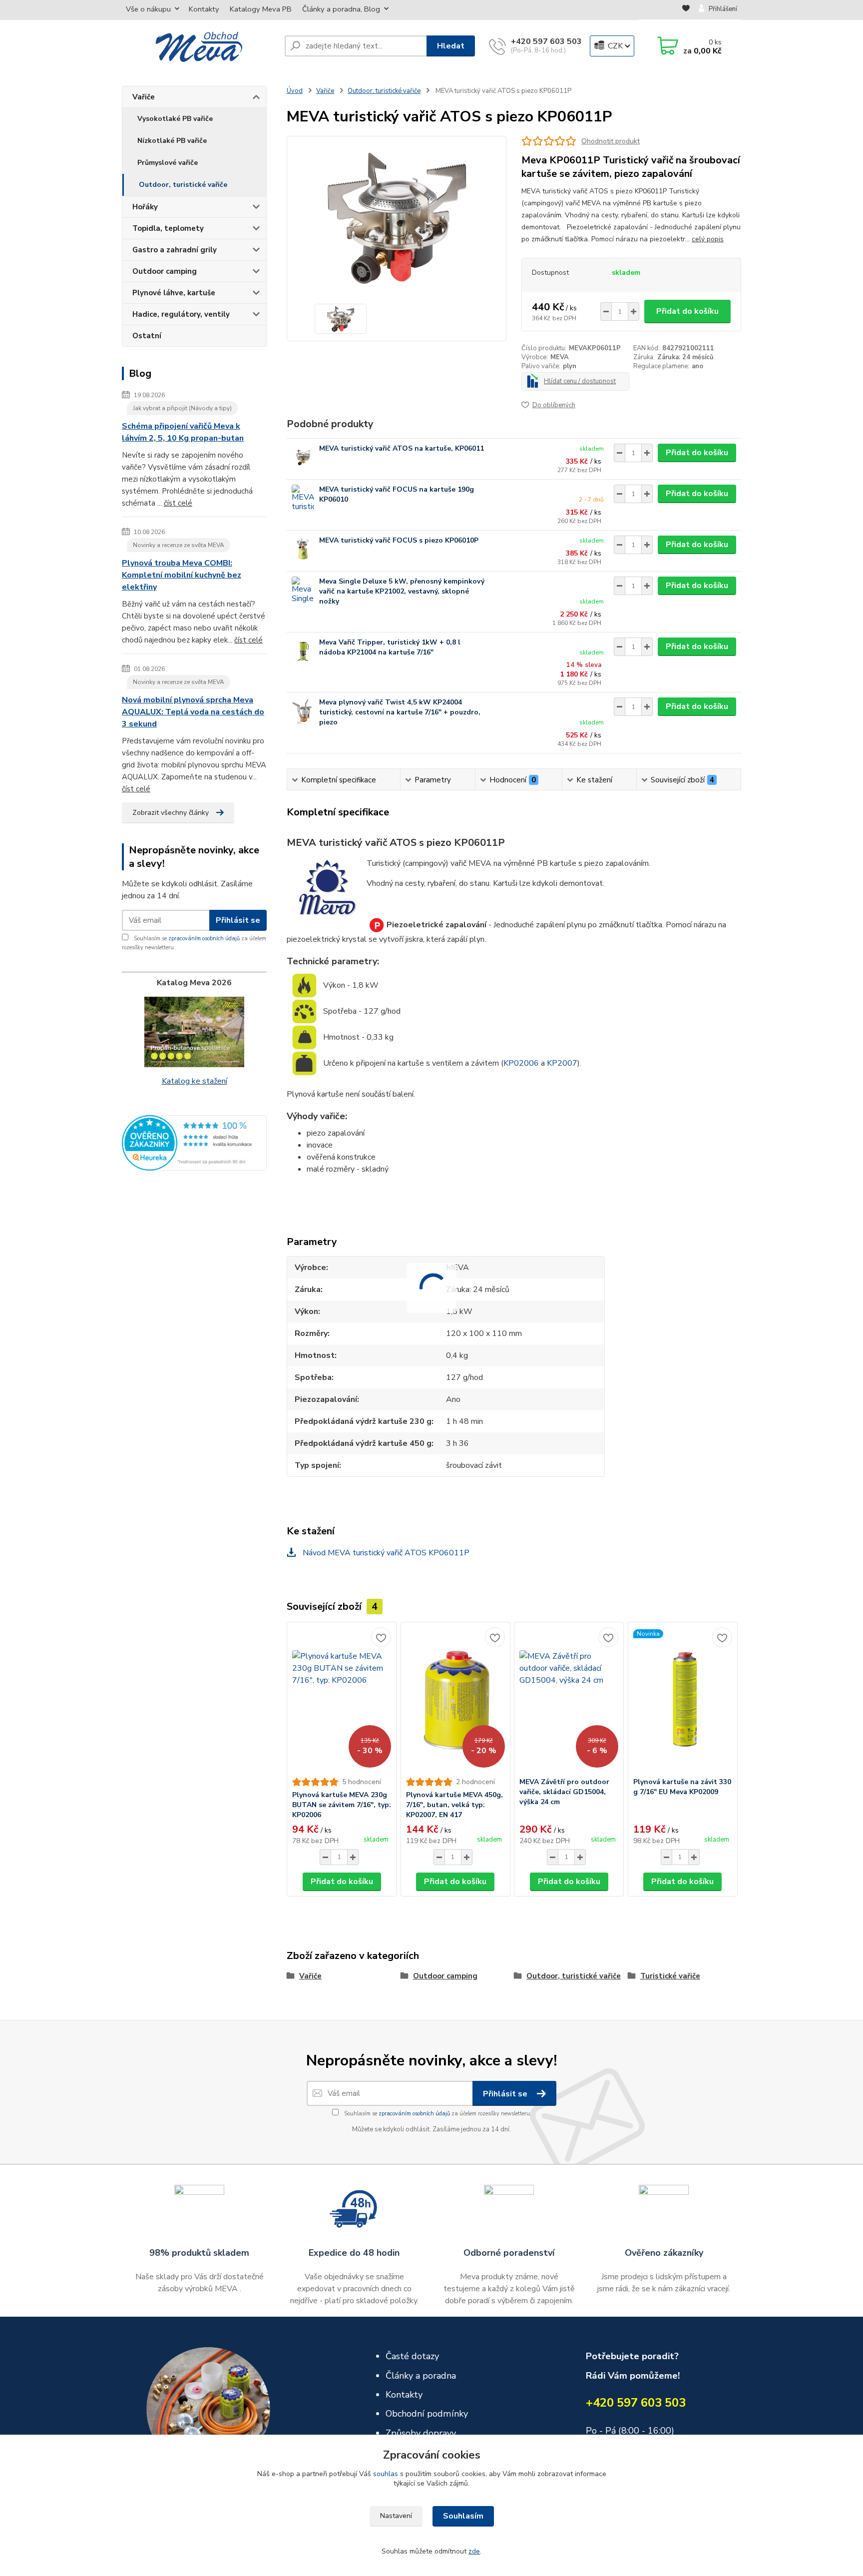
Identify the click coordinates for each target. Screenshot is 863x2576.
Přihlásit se (238, 920)
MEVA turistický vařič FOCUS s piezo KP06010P (399, 540)
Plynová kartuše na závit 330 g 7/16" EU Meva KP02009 (682, 1787)
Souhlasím (463, 2516)
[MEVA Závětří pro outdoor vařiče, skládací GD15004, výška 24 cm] (569, 1700)
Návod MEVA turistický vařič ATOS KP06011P (385, 1553)
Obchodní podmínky (427, 2414)
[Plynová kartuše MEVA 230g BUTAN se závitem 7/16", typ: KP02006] (342, 1700)
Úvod (295, 91)
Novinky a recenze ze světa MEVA (179, 545)
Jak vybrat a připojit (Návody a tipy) (182, 408)
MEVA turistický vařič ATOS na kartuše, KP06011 (402, 448)
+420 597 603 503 (546, 41)
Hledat (451, 46)
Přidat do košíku (687, 311)
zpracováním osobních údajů (204, 939)
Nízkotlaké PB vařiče (172, 141)
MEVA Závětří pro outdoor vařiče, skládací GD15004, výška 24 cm (564, 1792)
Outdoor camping (165, 271)
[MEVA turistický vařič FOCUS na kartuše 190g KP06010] (303, 498)
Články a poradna (421, 2376)
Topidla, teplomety (168, 228)
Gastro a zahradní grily (175, 250)
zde (474, 2551)
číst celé (178, 503)
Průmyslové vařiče (168, 163)
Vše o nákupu (148, 9)
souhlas (386, 2474)
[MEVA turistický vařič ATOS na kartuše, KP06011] (303, 457)
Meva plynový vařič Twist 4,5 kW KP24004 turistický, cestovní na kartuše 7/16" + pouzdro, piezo (400, 712)
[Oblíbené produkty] (686, 9)
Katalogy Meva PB (261, 9)
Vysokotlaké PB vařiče (175, 119)
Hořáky (145, 207)
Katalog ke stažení (195, 1081)
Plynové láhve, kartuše (174, 293)
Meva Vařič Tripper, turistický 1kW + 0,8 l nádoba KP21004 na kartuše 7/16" (390, 647)
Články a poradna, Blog (341, 9)
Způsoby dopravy (421, 2433)
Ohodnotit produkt (611, 141)
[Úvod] (199, 46)
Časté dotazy (412, 2356)
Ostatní (147, 336)
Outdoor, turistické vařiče (183, 185)
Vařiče (144, 97)
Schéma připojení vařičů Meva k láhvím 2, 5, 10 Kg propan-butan (183, 432)
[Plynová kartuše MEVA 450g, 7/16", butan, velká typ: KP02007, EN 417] (455, 1700)
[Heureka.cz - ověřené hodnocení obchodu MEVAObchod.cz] (194, 1142)
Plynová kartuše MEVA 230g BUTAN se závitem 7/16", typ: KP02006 (342, 1805)
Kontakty (204, 9)
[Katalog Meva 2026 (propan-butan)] (194, 1032)
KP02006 (521, 1063)
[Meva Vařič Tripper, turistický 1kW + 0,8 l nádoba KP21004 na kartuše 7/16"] (303, 651)
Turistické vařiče (670, 1976)
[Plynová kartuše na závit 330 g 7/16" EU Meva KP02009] (683, 1700)
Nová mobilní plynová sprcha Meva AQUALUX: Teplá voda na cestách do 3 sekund (193, 712)
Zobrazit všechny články (171, 813)
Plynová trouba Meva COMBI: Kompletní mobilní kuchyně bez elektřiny (182, 575)
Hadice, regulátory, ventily (181, 314)
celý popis (708, 239)
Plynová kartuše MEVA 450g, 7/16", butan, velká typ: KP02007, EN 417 (454, 1805)
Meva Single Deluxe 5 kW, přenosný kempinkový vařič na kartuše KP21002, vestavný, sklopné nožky (402, 591)
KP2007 (562, 1063)
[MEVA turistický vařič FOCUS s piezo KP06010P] (303, 549)
